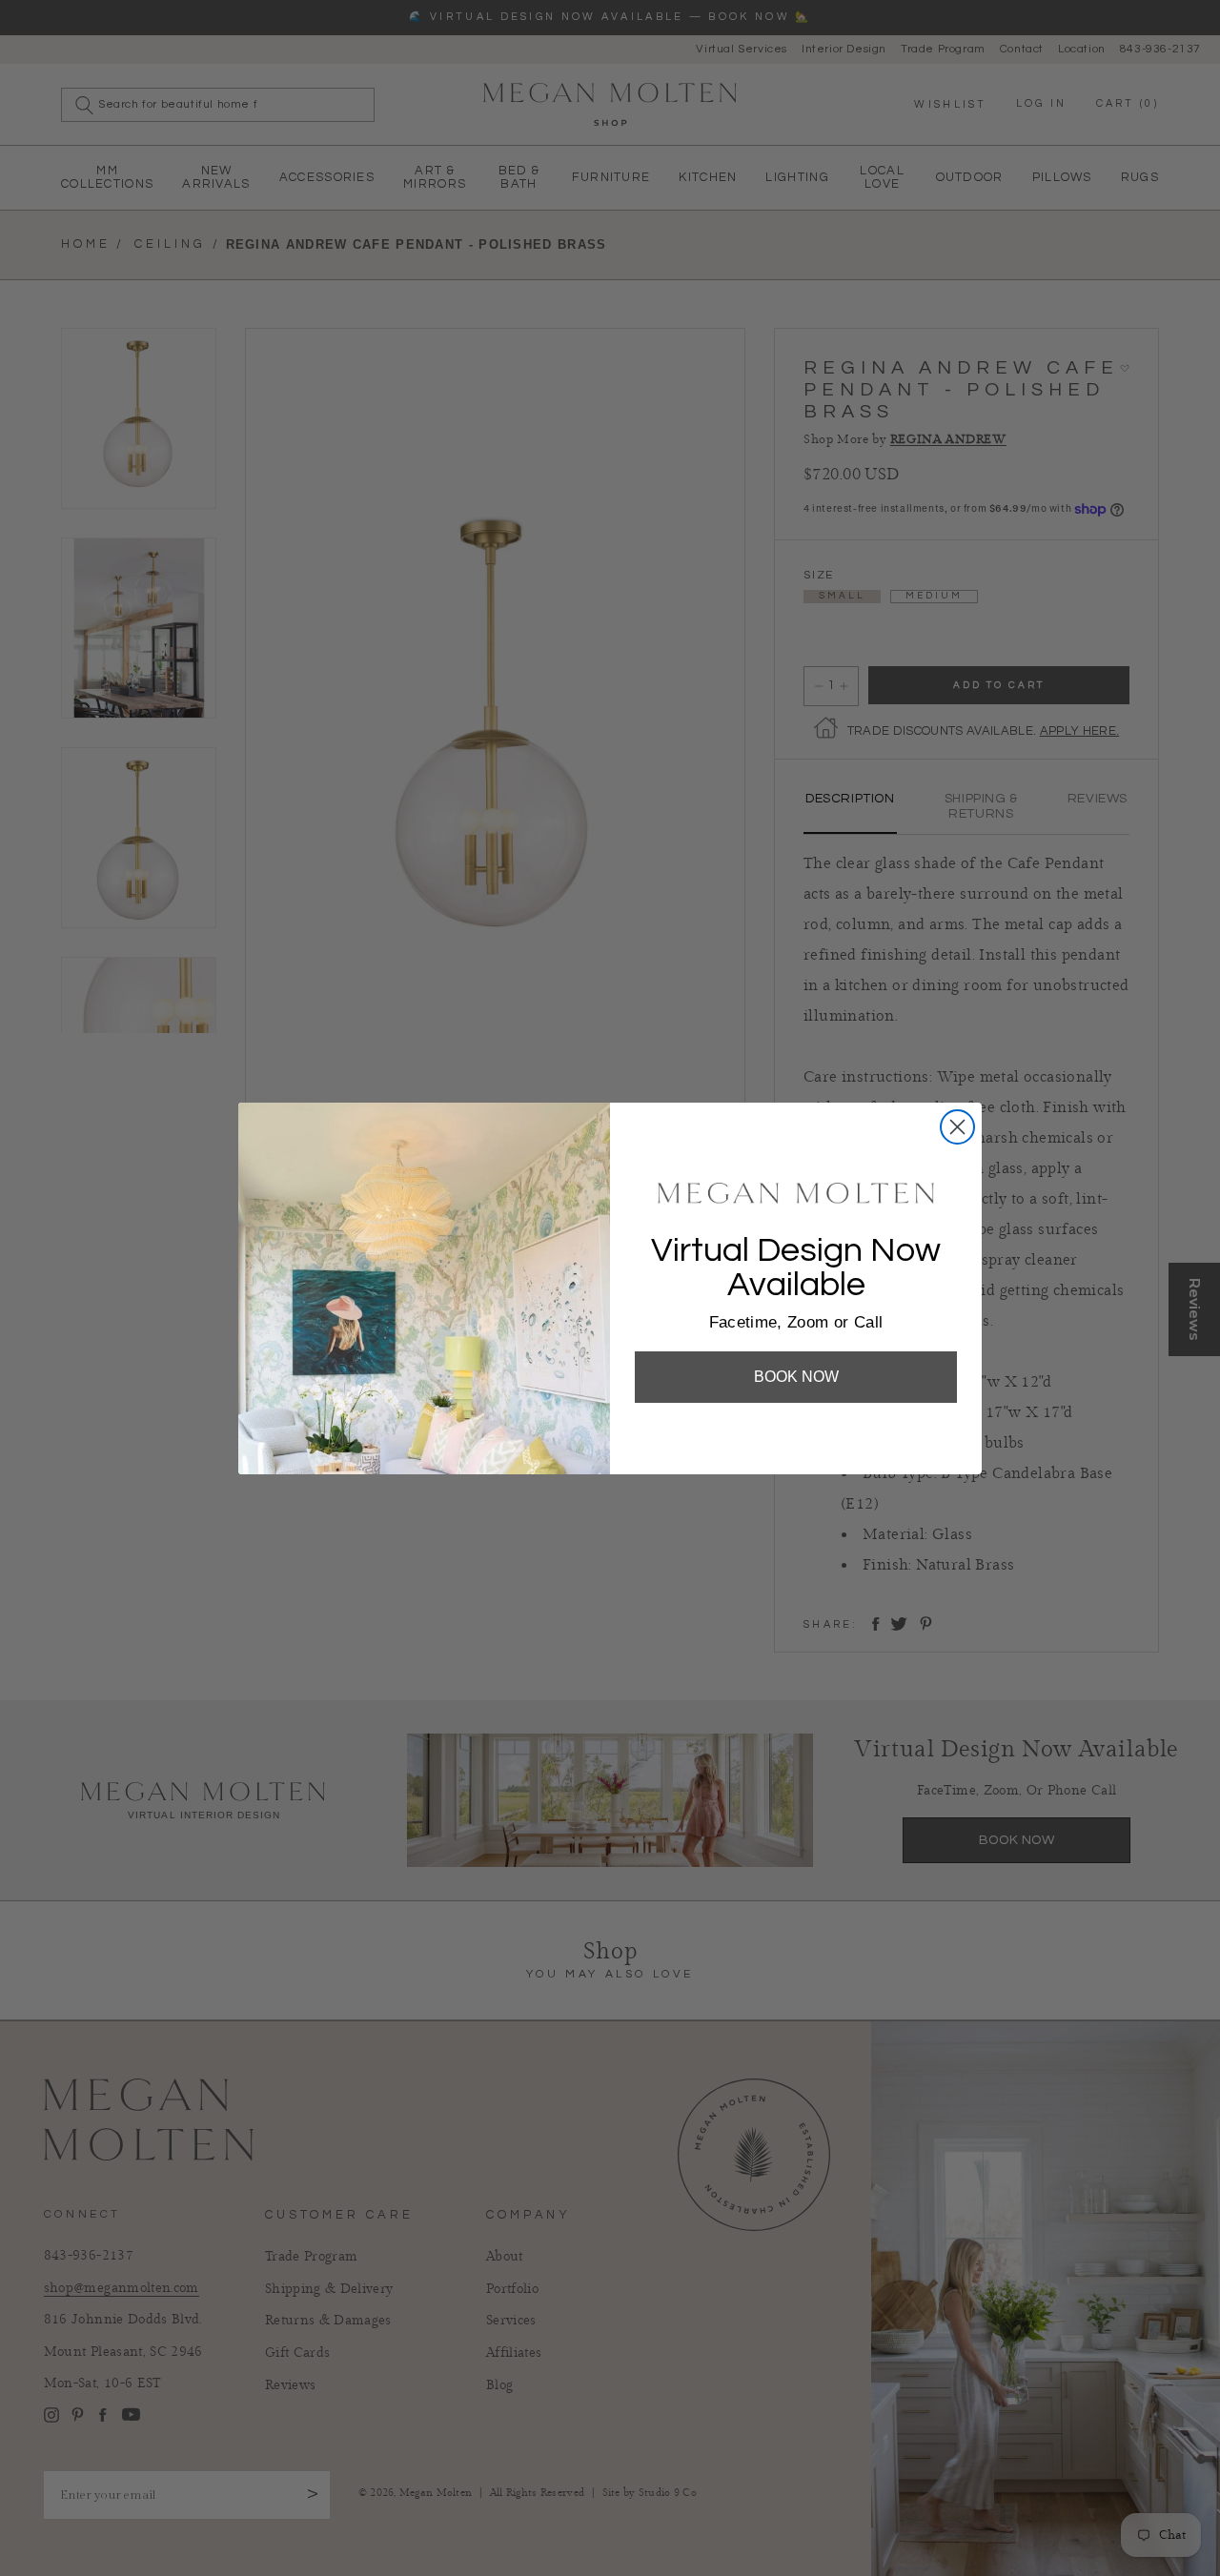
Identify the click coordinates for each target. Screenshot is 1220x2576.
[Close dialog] (957, 1127)
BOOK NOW (796, 1377)
